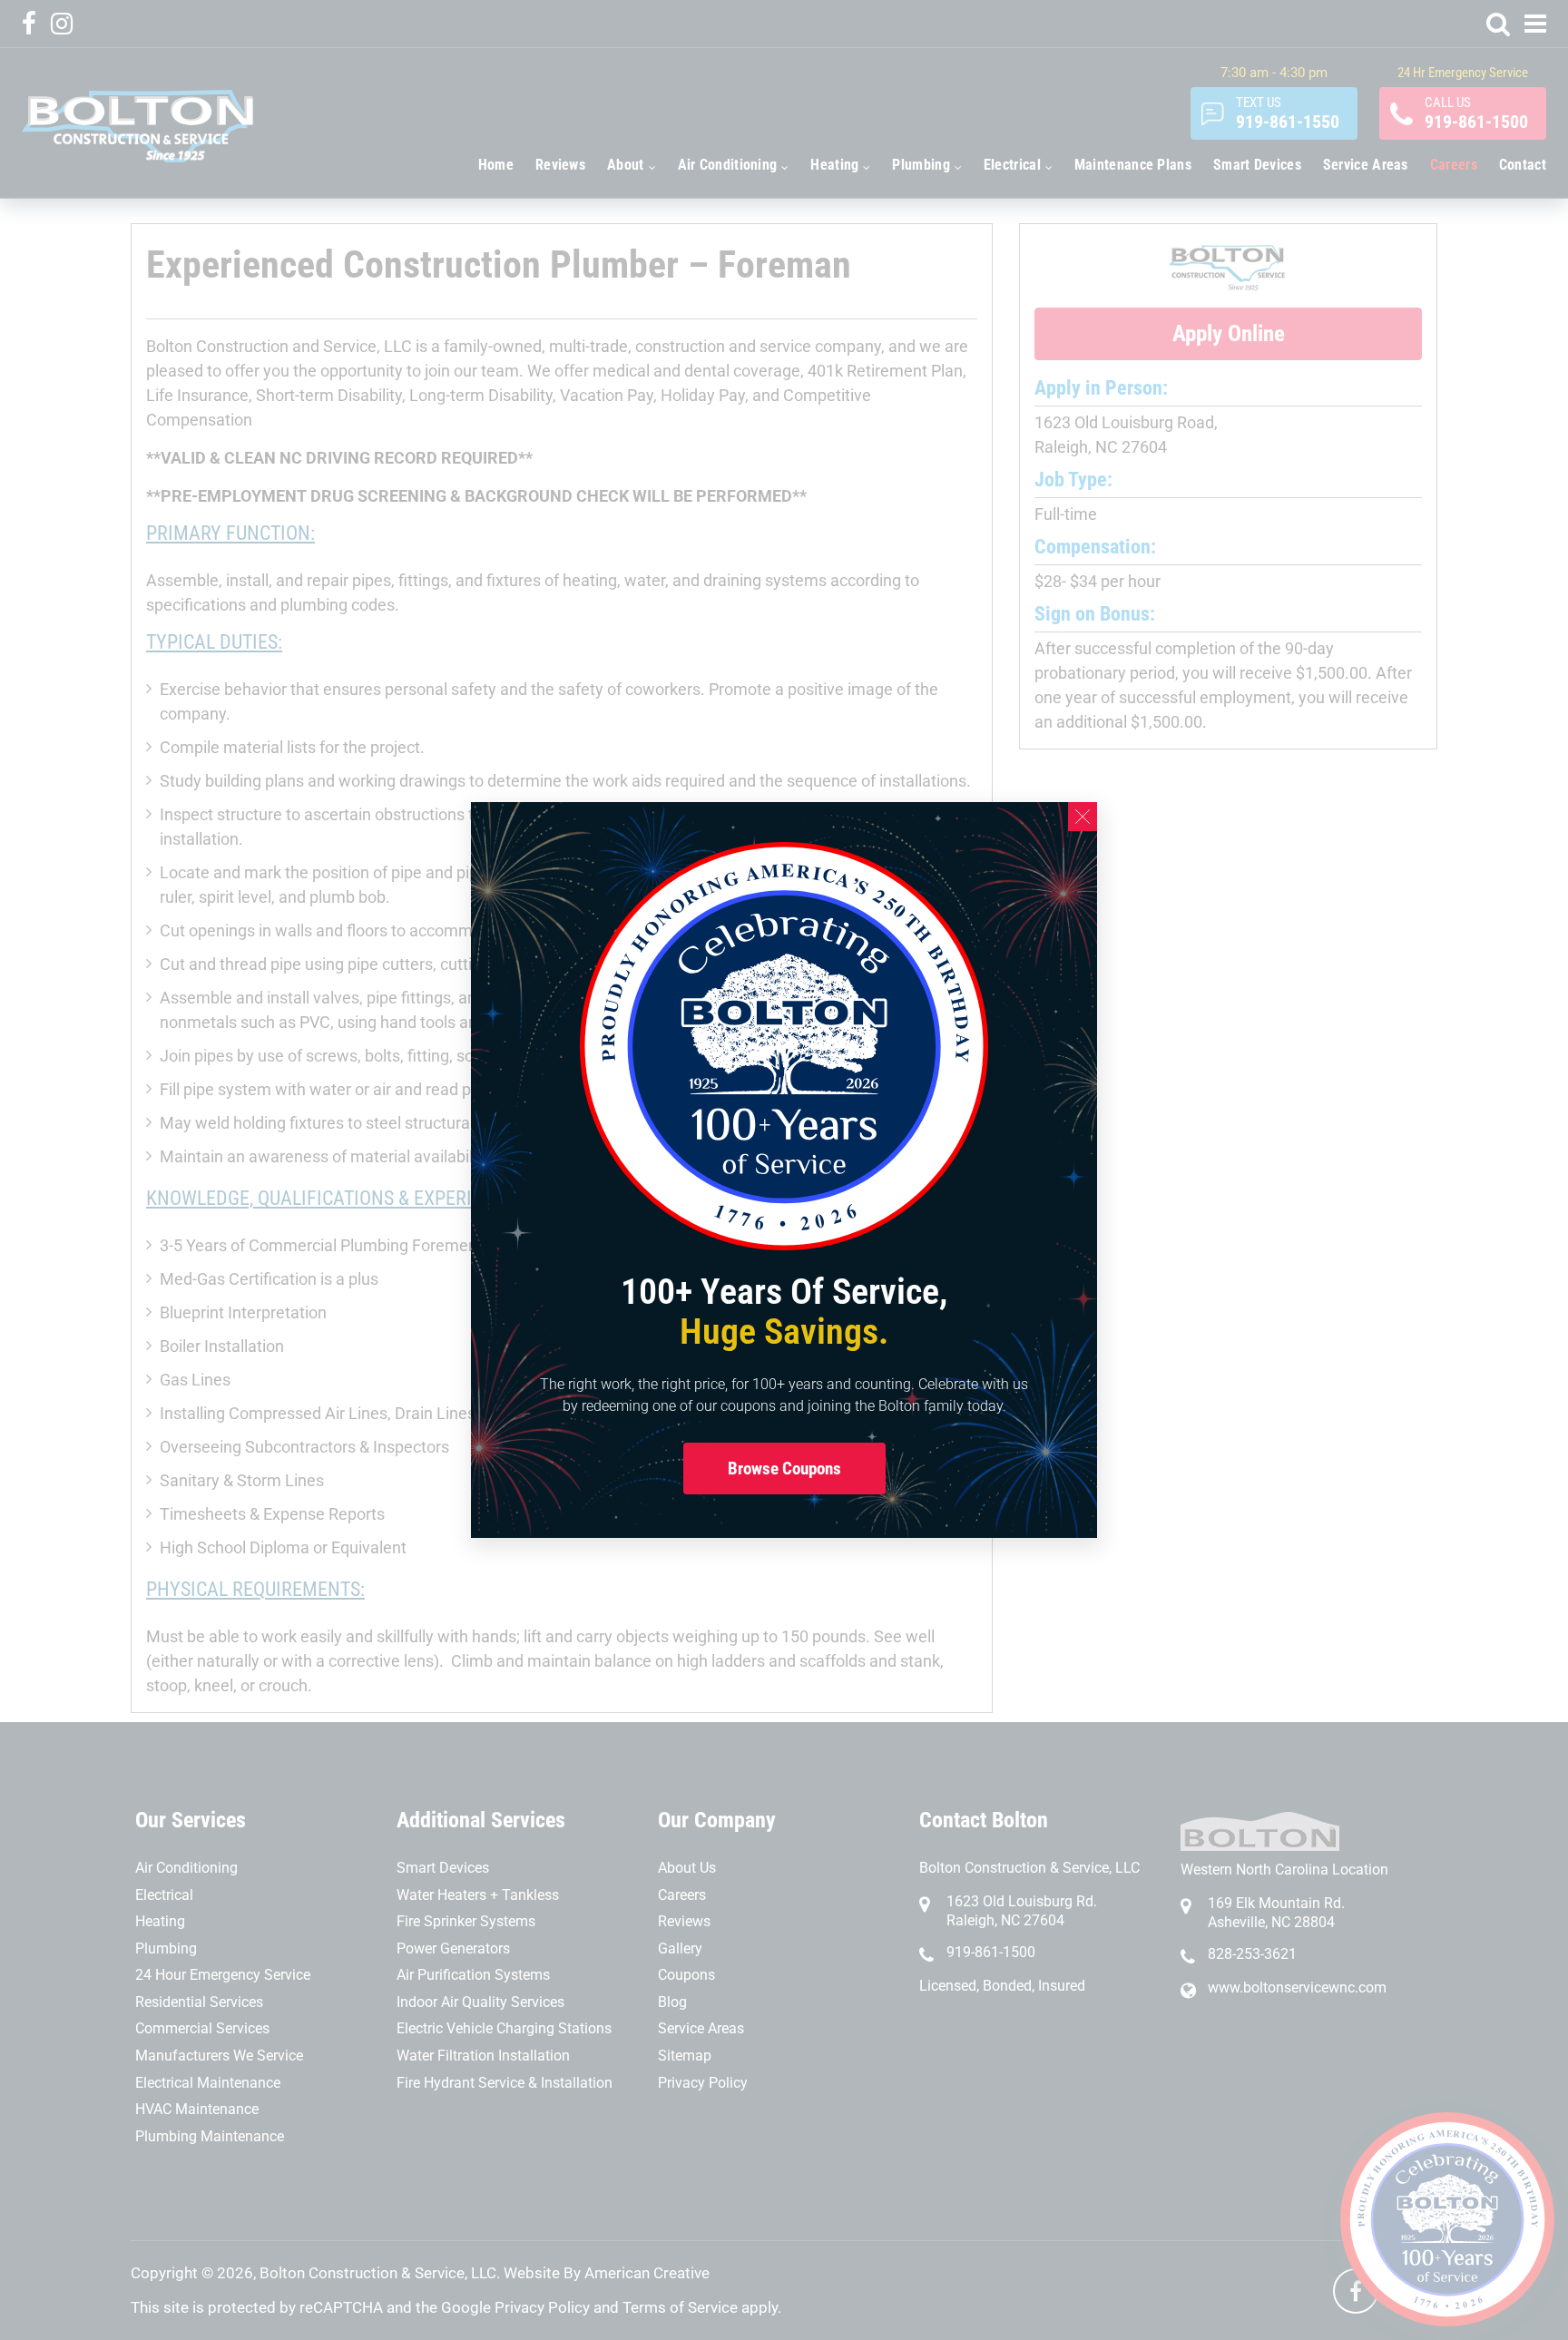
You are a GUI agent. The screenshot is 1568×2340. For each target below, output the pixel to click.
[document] (784, 1170)
